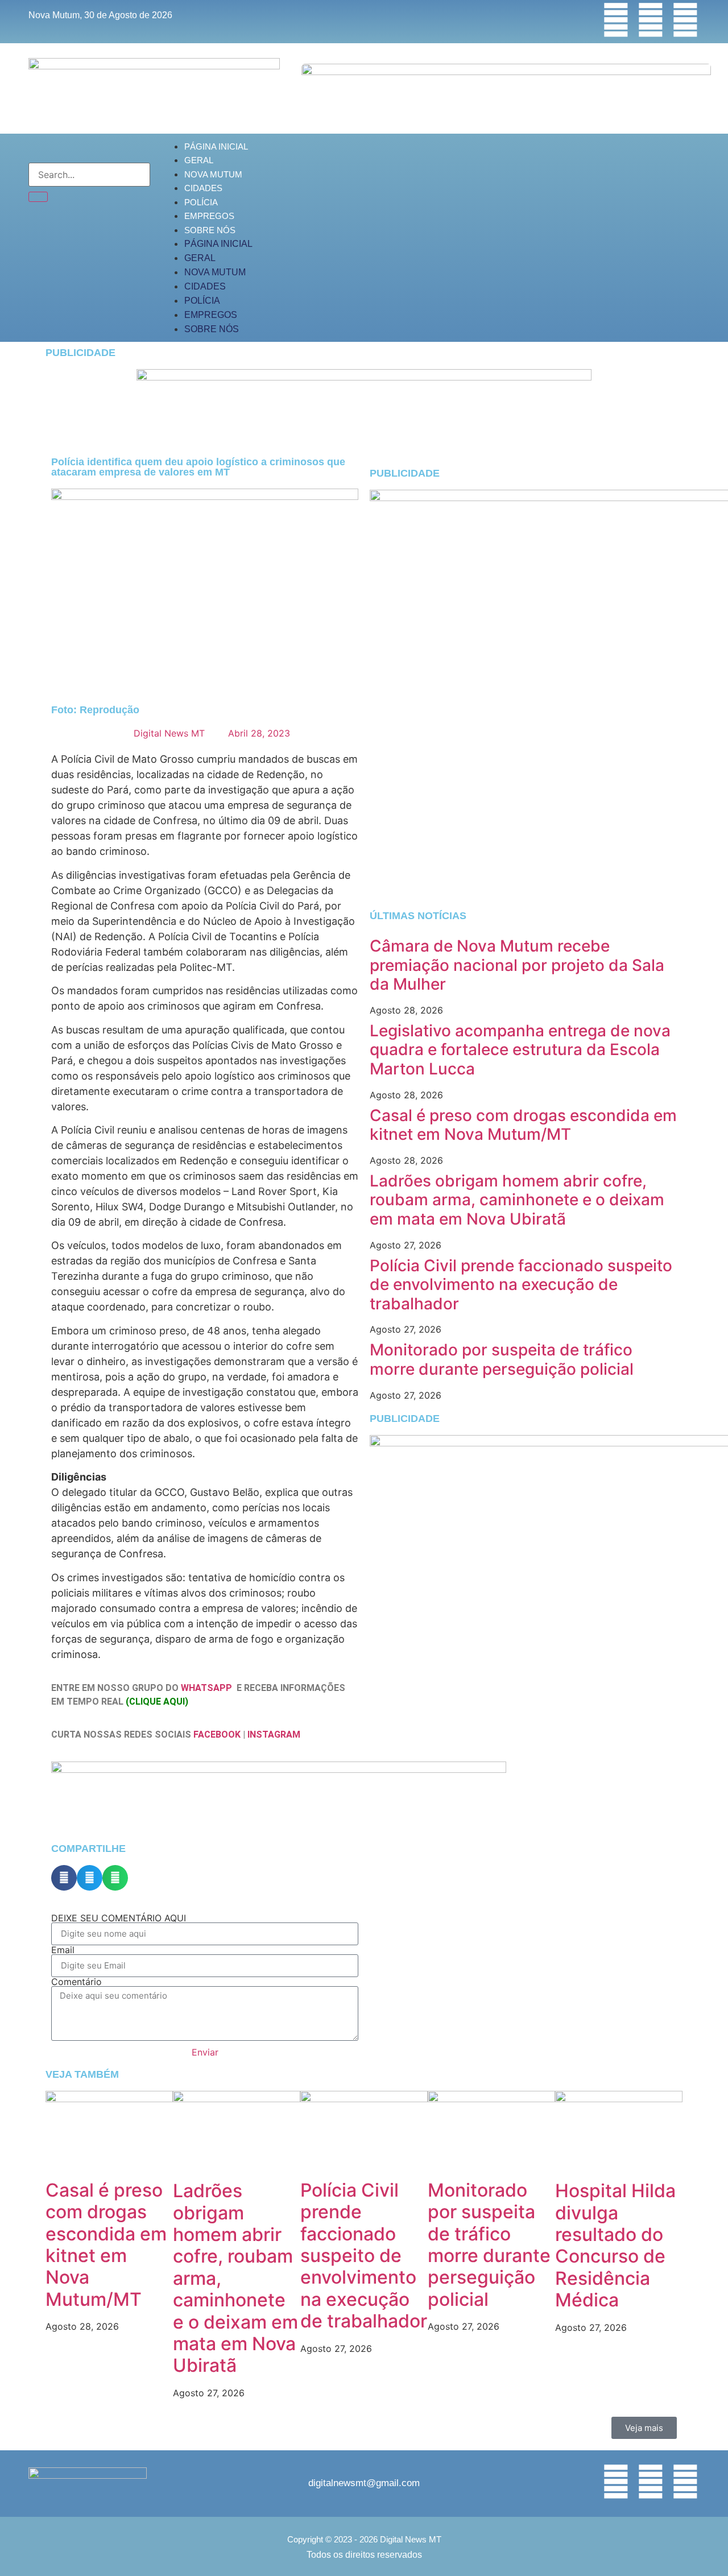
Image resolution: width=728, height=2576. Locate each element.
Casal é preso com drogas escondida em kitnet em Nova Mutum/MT (523, 1125)
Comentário (76, 1982)
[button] (64, 1878)
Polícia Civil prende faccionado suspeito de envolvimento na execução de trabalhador (521, 1285)
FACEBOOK (217, 1734)
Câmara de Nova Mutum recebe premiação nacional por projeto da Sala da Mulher (517, 965)
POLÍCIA (201, 202)
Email (63, 1950)
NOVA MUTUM (213, 174)
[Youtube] (685, 20)
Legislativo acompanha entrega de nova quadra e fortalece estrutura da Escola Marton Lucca (520, 1050)
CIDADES (203, 188)
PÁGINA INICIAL (216, 146)
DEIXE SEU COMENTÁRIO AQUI (119, 1918)
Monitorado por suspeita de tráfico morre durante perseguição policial (502, 1359)
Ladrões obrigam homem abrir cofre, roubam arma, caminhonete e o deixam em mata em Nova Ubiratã (517, 1200)
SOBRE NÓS (210, 230)
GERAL (199, 160)
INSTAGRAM (274, 1734)
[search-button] (38, 197)
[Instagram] (651, 20)
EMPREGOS (209, 216)
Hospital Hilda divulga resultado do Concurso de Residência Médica (615, 2245)
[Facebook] (616, 20)
